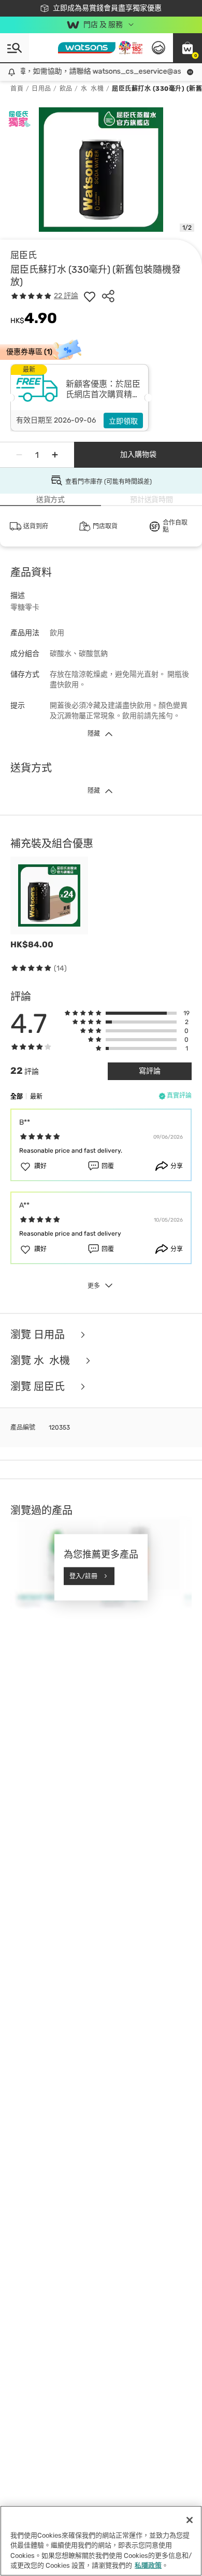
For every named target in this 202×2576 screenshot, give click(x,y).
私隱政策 (148, 2565)
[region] (101, 2541)
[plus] (55, 455)
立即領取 (123, 421)
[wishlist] (90, 296)
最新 (36, 1097)
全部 (17, 1097)
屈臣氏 (24, 255)
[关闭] (190, 2520)
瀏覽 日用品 (39, 1335)
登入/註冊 (83, 1576)
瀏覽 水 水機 (41, 1361)
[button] (187, 48)
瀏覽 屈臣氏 (39, 1387)
